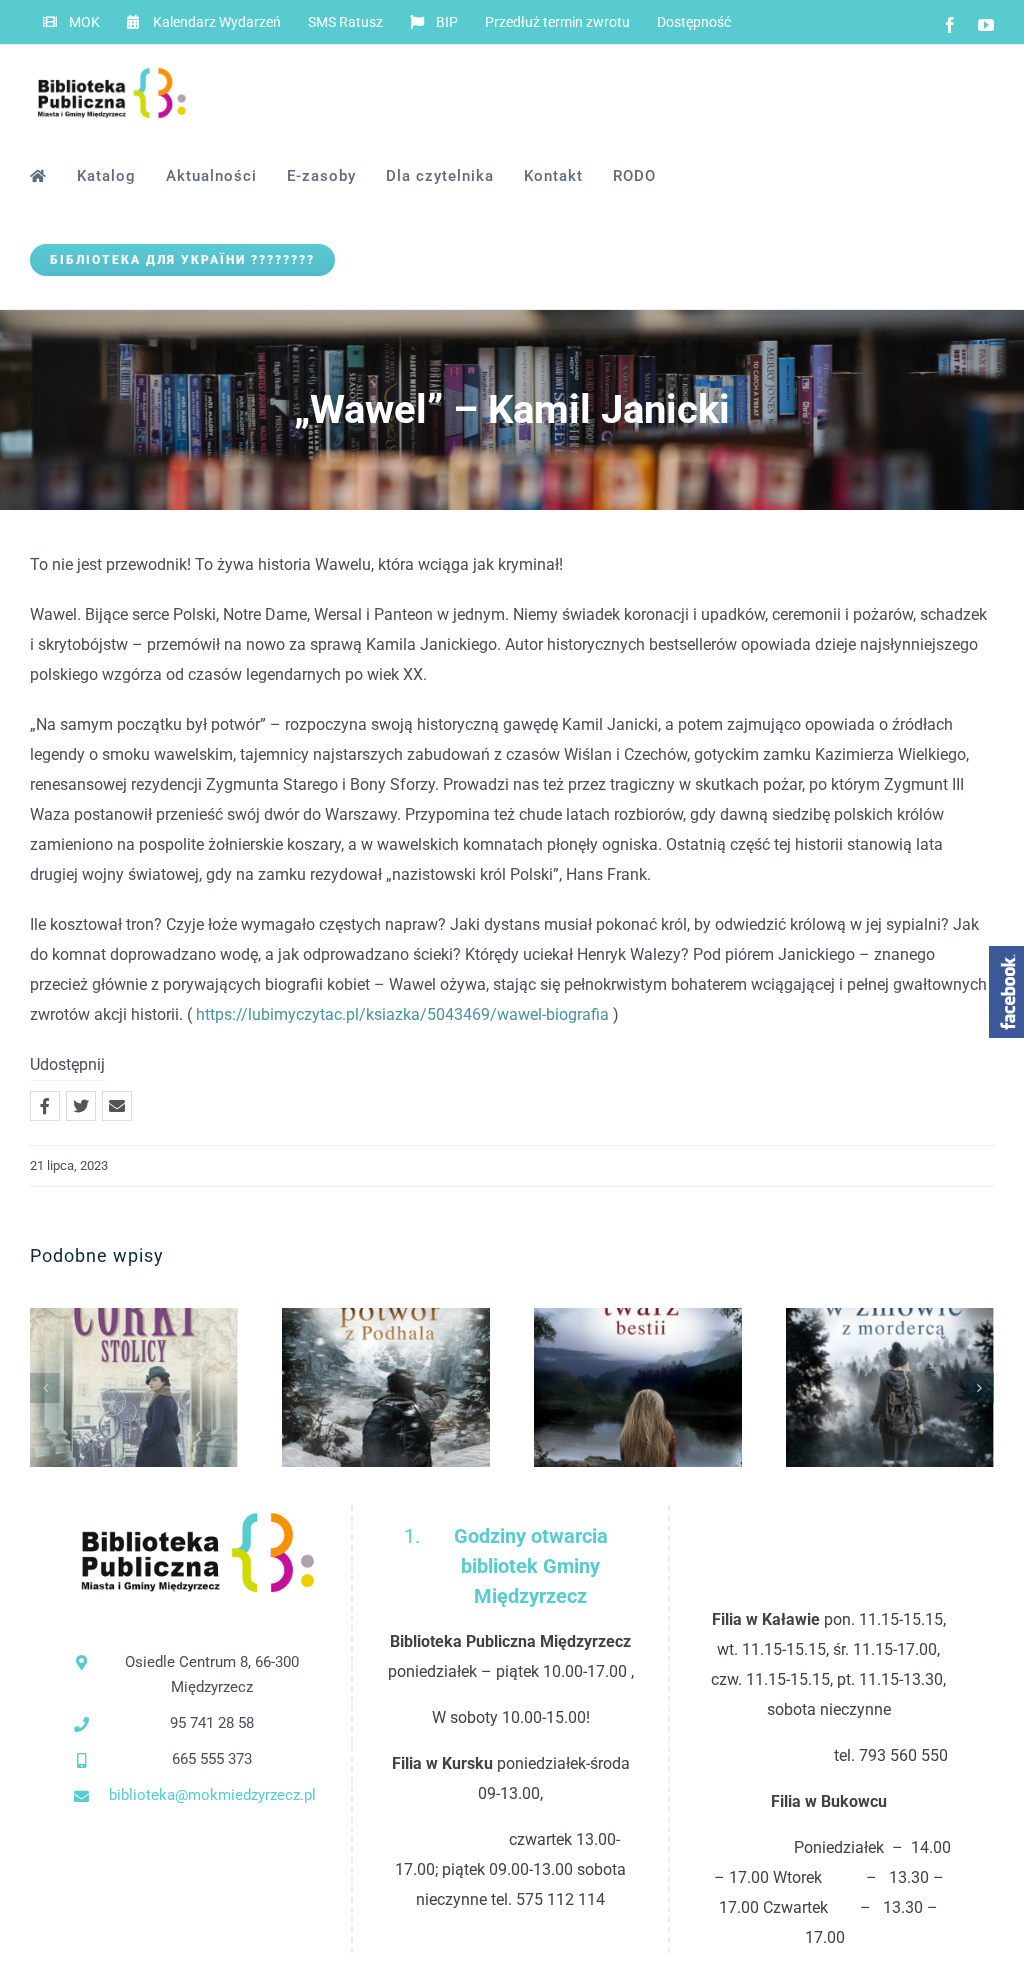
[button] (45, 1388)
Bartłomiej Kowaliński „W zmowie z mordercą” (857, 1387)
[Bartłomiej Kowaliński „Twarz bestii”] (638, 1387)
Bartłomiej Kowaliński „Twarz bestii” (605, 1387)
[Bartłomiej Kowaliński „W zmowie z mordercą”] (890, 1387)
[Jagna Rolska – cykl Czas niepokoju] (134, 1387)
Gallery (167, 1387)
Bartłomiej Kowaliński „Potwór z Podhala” (353, 1387)
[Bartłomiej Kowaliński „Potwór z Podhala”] (386, 1387)
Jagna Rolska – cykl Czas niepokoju (101, 1387)
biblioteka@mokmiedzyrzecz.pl (212, 1795)
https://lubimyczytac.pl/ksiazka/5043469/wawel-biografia (402, 1014)
